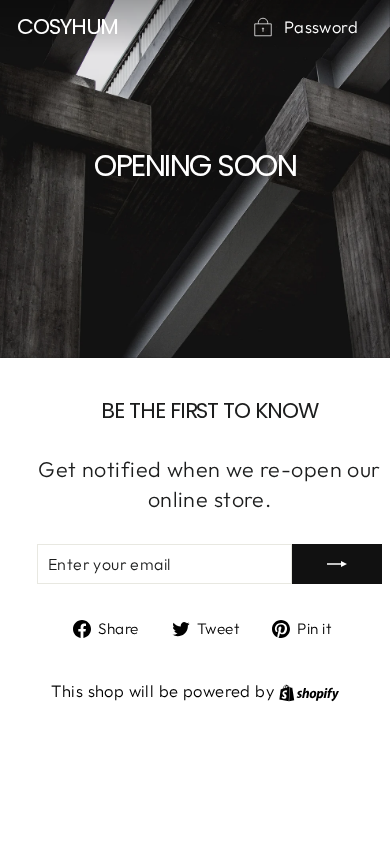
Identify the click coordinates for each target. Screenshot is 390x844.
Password (321, 26)
